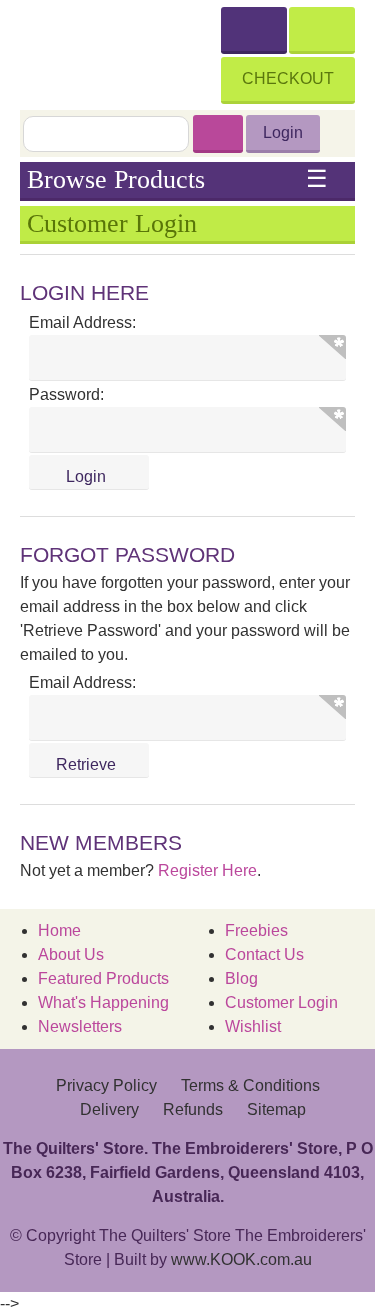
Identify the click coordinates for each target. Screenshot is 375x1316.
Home (59, 930)
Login (283, 132)
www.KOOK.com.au (241, 1259)
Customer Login (281, 1002)
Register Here (207, 870)
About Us (71, 954)
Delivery (109, 1109)
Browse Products (178, 180)
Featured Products (103, 978)
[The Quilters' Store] (121, 52)
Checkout (288, 78)
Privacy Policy (106, 1085)
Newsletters (80, 1026)
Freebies (256, 930)
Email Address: (82, 322)
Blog (241, 978)
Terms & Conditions (250, 1085)
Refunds (193, 1109)
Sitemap (276, 1109)
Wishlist (253, 1026)
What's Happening (103, 1002)
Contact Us (264, 954)
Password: (66, 394)
